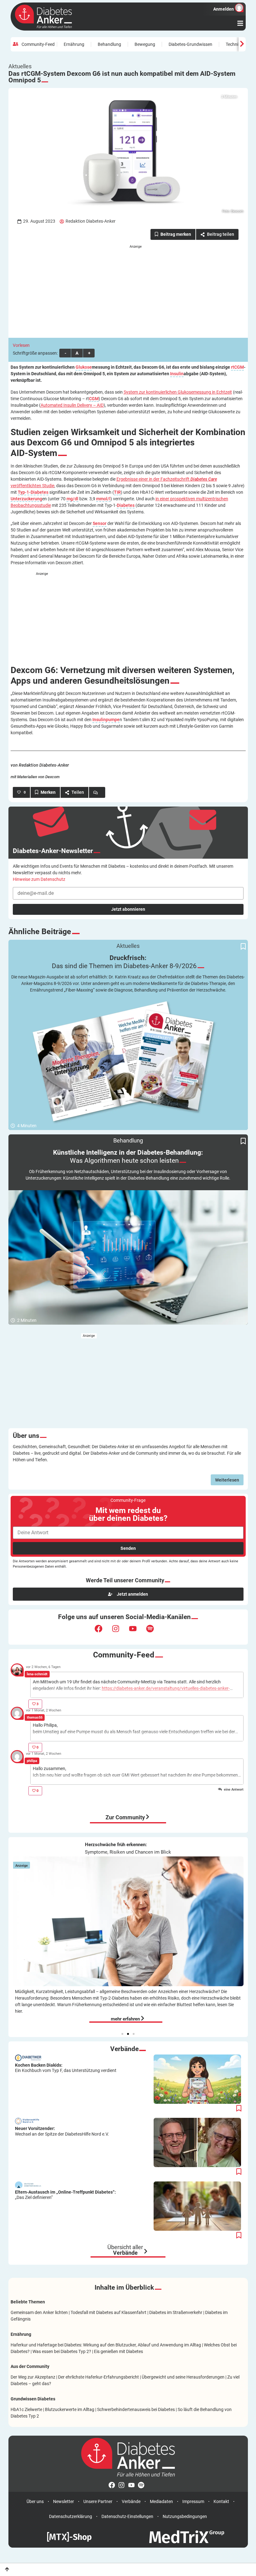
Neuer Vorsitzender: (62, 2131)
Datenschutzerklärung (71, 2516)
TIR (117, 492)
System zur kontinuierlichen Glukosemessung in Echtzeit (178, 392)
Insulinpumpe (106, 720)
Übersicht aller (125, 2250)
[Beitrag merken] (173, 234)
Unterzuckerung (26, 499)
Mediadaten (161, 2501)
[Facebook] (102, 1632)
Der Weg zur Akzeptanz (33, 2377)
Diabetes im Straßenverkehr (176, 2312)
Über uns (35, 2501)
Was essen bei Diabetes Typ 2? (62, 2351)
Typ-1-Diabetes (33, 492)
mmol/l (103, 499)
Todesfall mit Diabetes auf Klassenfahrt (108, 2312)
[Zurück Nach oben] (7, 2569)
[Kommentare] (97, 792)
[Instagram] (120, 1632)
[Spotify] (154, 1632)
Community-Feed (38, 44)
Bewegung (145, 44)
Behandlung (109, 44)
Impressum (193, 2501)
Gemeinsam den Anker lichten (39, 2312)
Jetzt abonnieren (128, 909)
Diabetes (126, 505)
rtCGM (237, 367)
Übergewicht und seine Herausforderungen (183, 2377)
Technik (233, 44)
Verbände (131, 2501)
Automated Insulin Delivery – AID (72, 405)
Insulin (177, 374)
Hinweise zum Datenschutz (39, 879)
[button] (122, 2034)
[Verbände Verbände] (146, 2251)
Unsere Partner (98, 2501)
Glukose (84, 367)
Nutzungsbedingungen (185, 2516)
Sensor (100, 524)
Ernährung (74, 44)
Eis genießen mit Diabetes (118, 2351)
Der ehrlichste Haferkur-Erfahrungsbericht (98, 2377)
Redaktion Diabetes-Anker (91, 221)
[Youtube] (137, 1632)
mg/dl (72, 499)
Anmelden (223, 9)
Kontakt (221, 2501)
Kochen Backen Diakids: (66, 2068)
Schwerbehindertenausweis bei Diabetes (136, 2409)
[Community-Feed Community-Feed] (148, 1817)
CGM (94, 399)
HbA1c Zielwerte (26, 2409)
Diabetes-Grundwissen (190, 44)
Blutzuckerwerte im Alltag (70, 2409)
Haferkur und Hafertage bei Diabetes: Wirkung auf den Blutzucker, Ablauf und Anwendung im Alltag (106, 2345)
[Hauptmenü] (240, 23)
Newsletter (64, 2501)
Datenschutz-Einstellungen (127, 2516)
